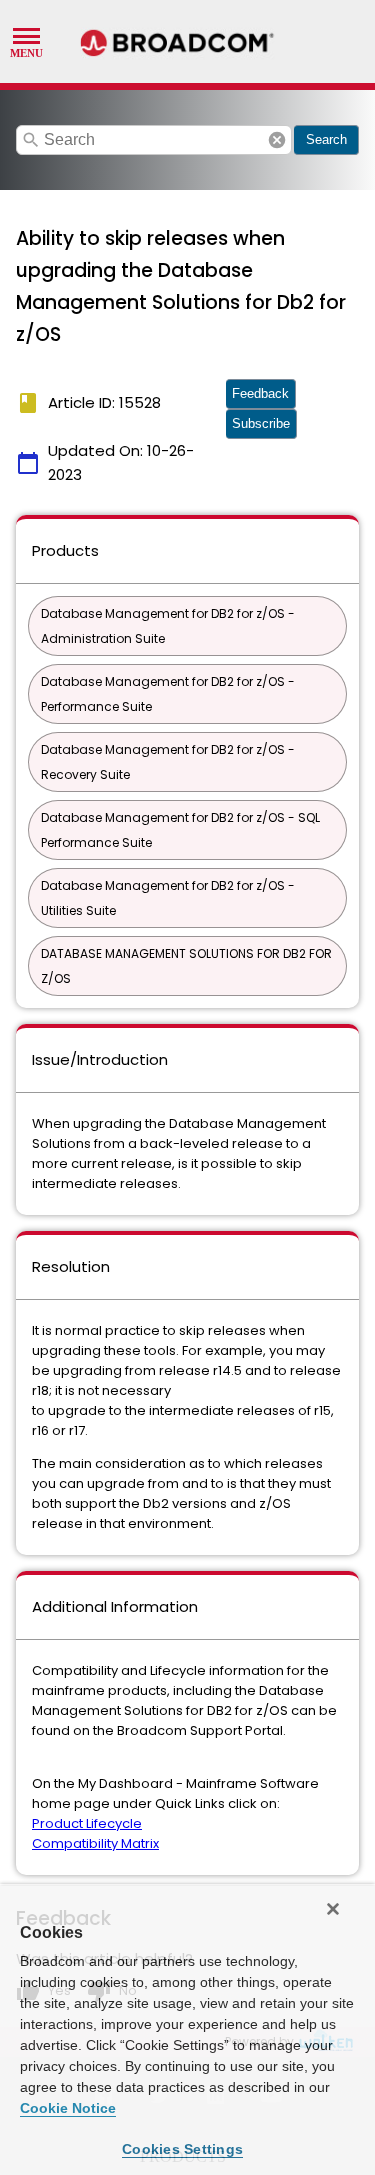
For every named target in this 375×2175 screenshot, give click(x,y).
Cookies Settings (182, 2149)
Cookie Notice (68, 2108)
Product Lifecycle (87, 1823)
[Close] (333, 1909)
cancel (277, 140)
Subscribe (261, 423)
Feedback (260, 393)
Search (326, 139)
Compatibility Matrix (95, 1843)
